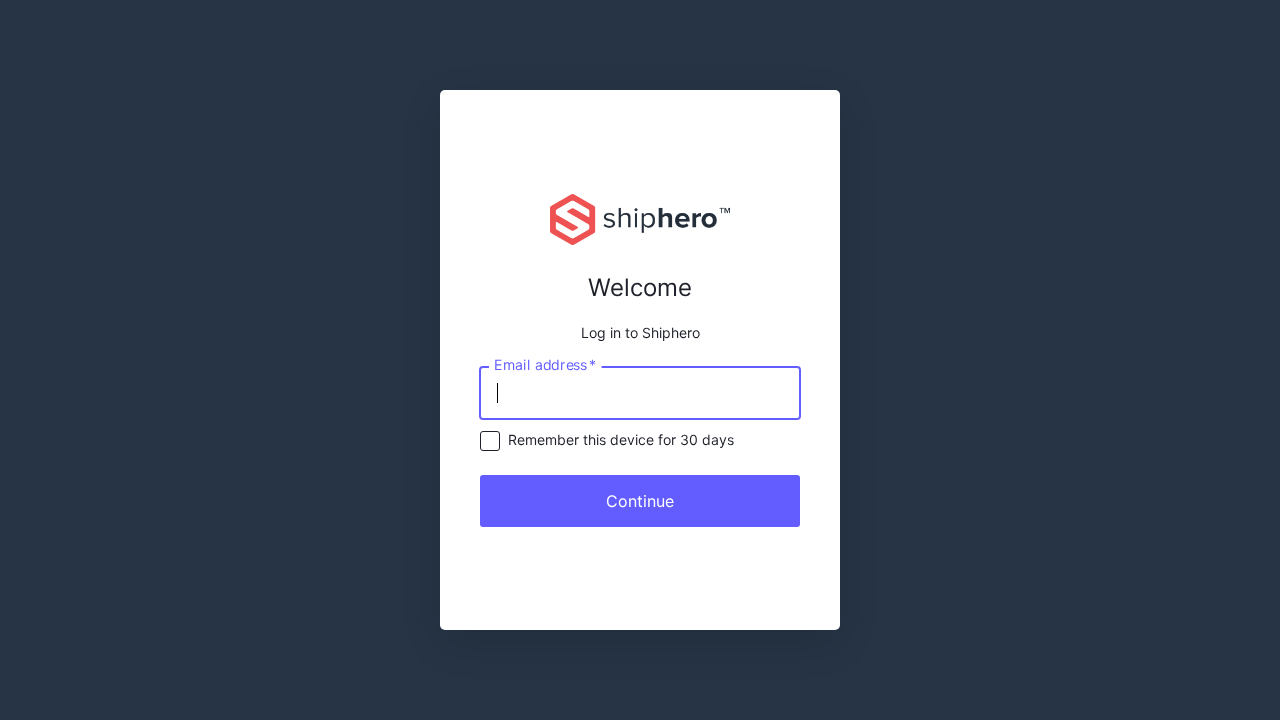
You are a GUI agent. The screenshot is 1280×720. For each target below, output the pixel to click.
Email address (545, 364)
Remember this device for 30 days (621, 439)
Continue (640, 501)
